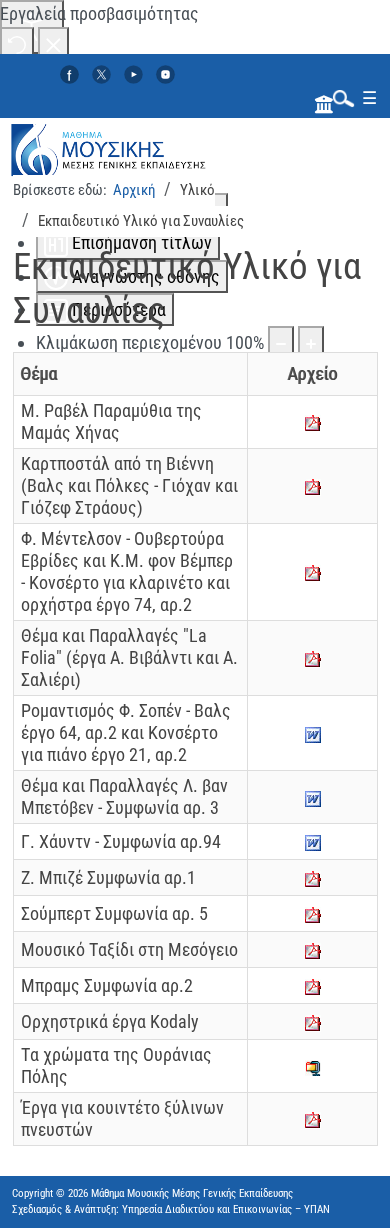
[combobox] (339, 97)
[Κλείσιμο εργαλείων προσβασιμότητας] (53, 43)
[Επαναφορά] (17, 43)
